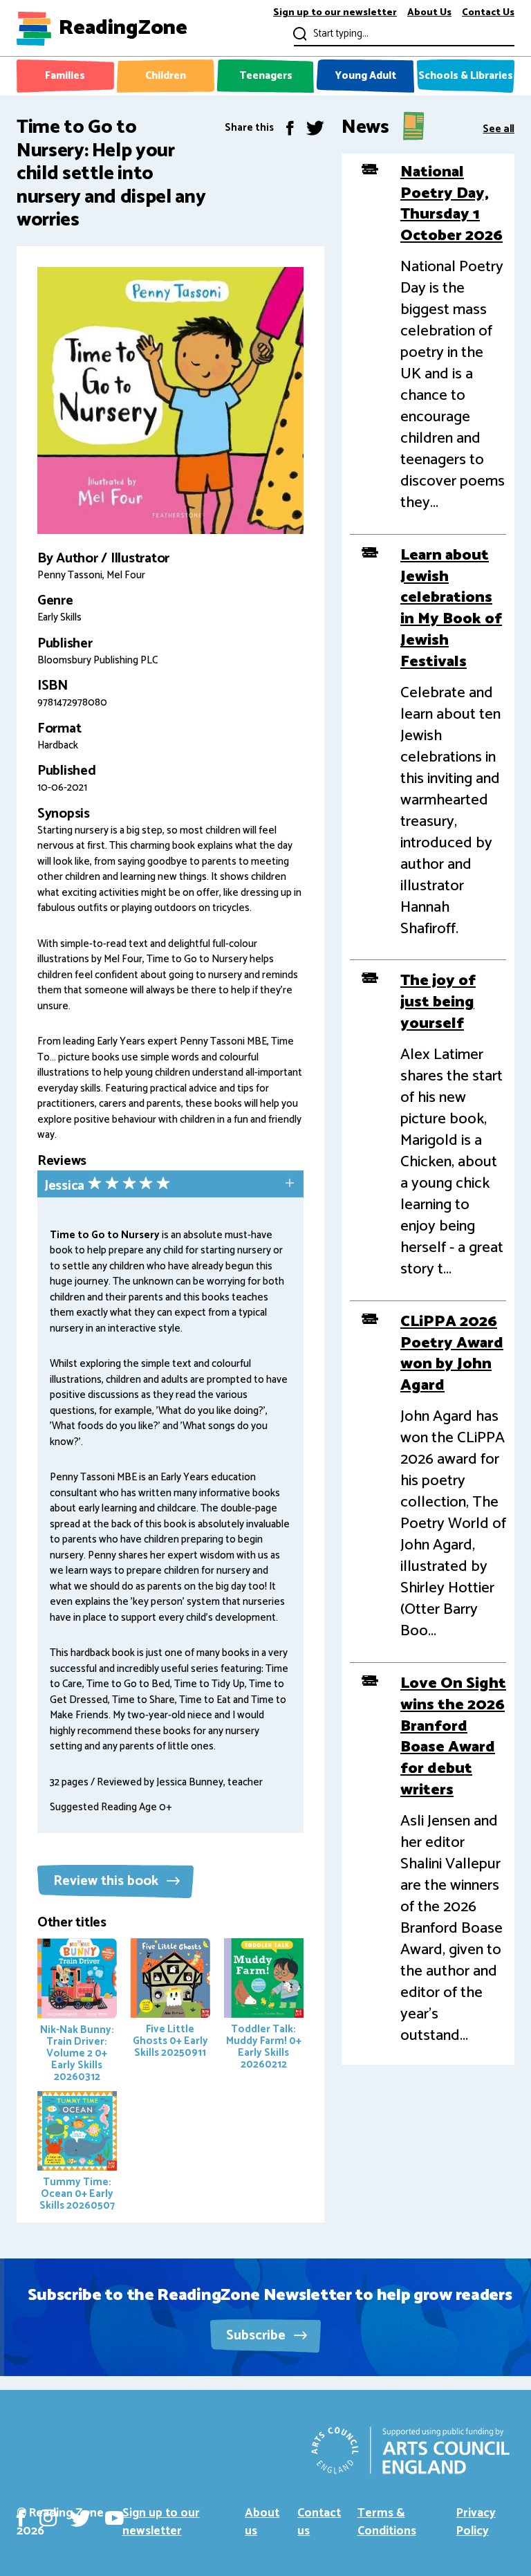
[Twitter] (315, 128)
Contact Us (488, 13)
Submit (298, 34)
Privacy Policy (476, 2522)
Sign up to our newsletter (335, 13)
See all (499, 128)
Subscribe (258, 2336)
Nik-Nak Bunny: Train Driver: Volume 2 (77, 2053)
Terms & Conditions (387, 2522)
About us (262, 2522)
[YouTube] (114, 2518)
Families (65, 76)
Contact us (319, 2522)
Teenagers (266, 76)
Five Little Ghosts (170, 2041)
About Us (429, 13)
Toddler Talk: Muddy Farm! (264, 2046)
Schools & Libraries (466, 76)
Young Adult (366, 76)
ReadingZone (123, 28)
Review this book (108, 1881)
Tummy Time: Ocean (77, 2194)
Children (166, 76)
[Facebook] (290, 128)
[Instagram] (48, 2518)
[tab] (170, 1185)
